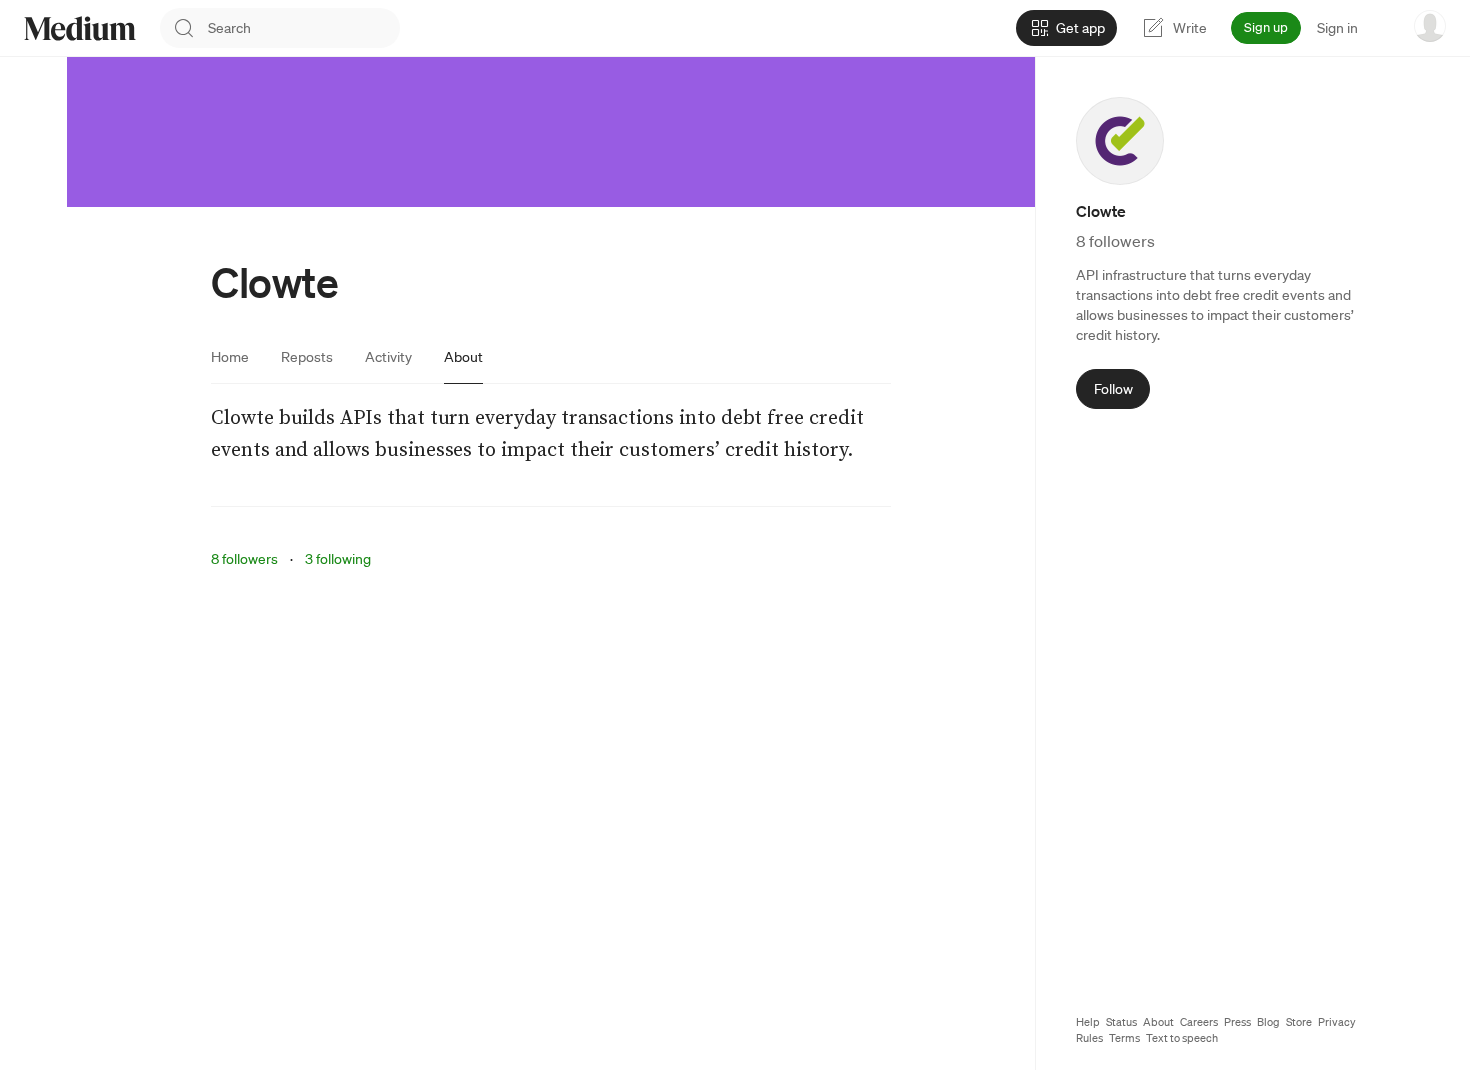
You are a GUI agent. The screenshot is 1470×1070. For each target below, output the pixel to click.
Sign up (1266, 27)
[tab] (230, 357)
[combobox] (304, 28)
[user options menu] (1430, 26)
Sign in (1337, 28)
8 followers (244, 559)
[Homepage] (80, 28)
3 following (338, 559)
